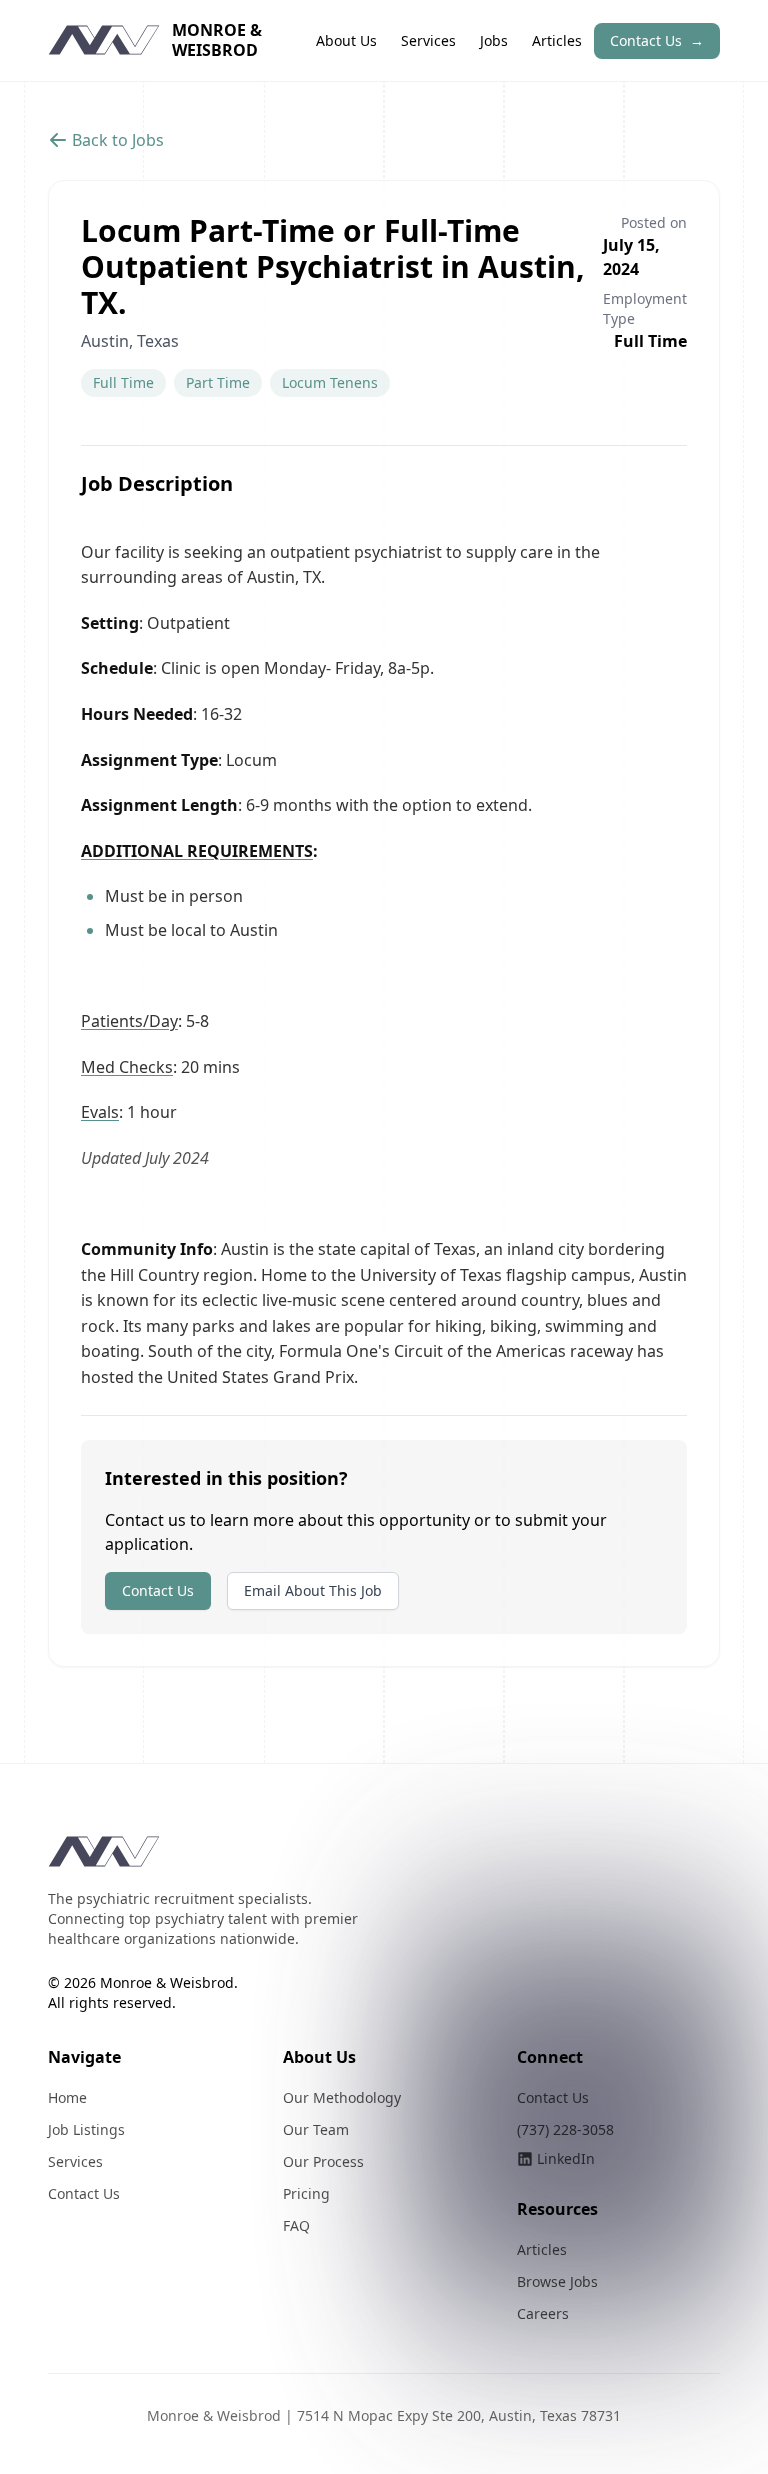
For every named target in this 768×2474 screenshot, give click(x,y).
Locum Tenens (330, 382)
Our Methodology (342, 2097)
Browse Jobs (557, 2281)
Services (428, 40)
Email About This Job (313, 1590)
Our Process (323, 2161)
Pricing (306, 2193)
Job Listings (86, 2129)
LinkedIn (566, 2158)
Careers (543, 2313)
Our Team (316, 2129)
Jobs (494, 40)
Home (67, 2097)
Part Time (218, 382)
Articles (557, 40)
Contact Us (657, 40)
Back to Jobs (118, 140)
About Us (346, 40)
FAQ (296, 2225)
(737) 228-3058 (565, 2129)
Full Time (123, 382)
